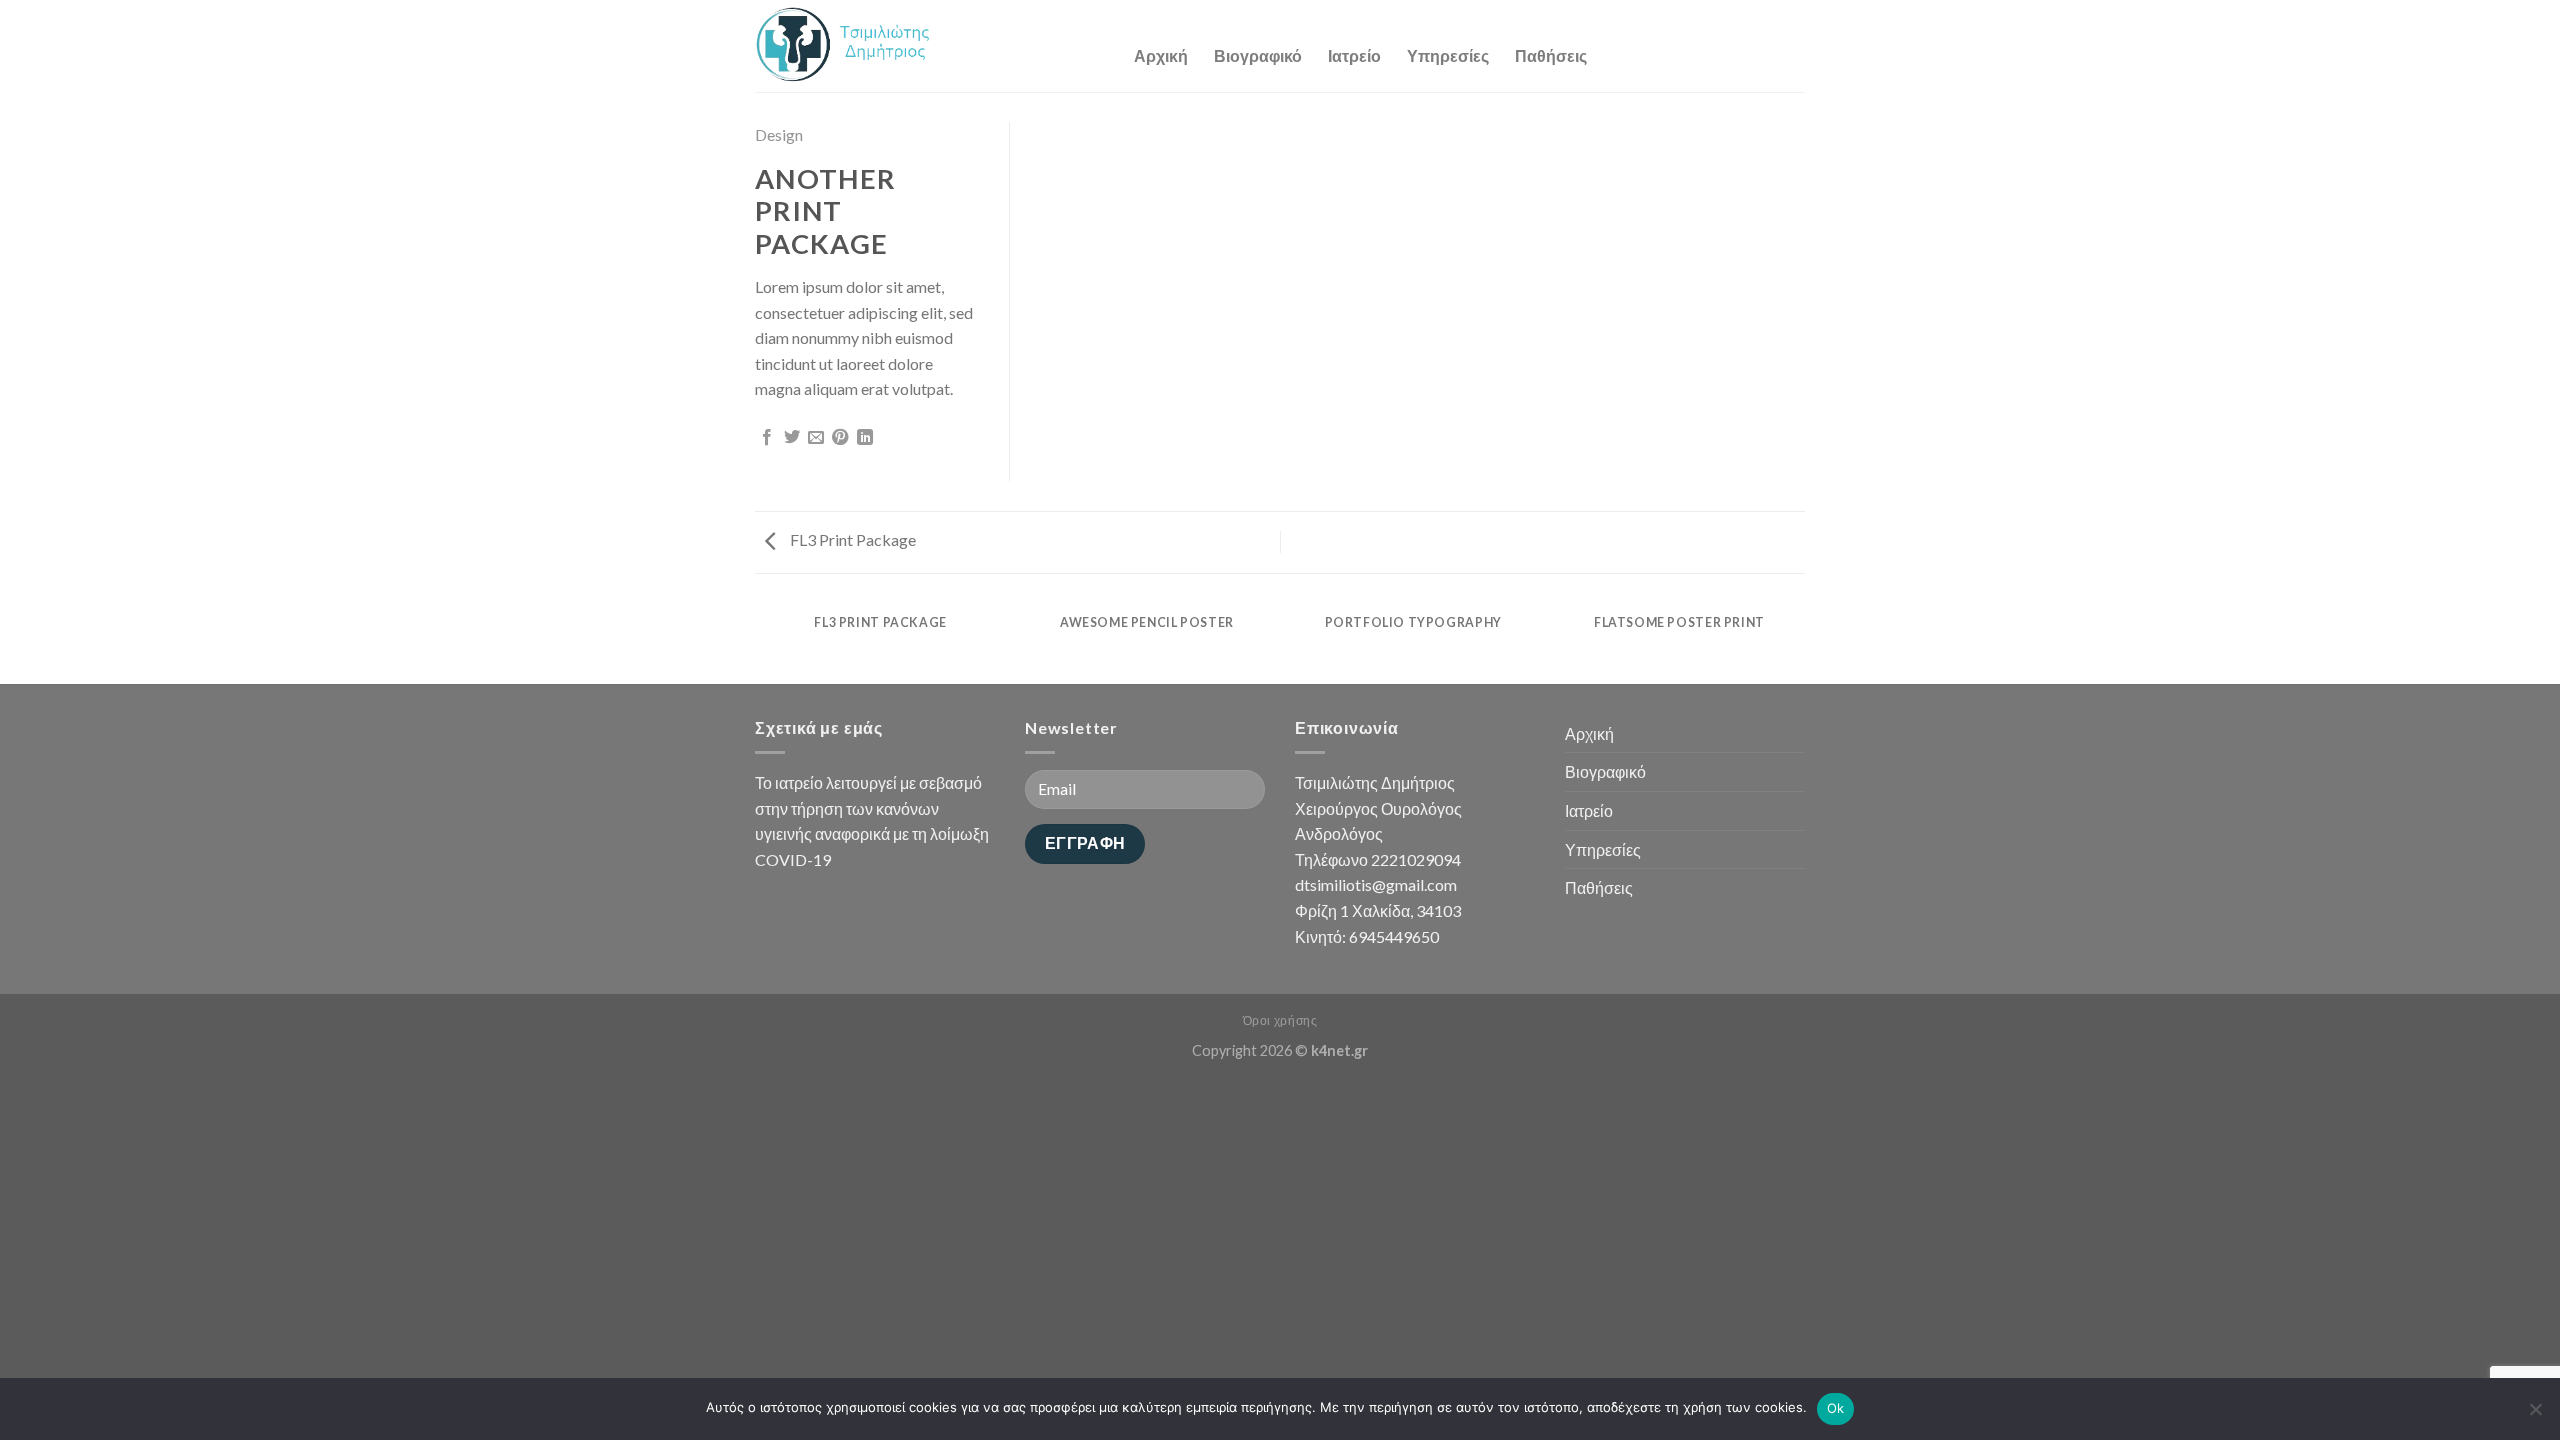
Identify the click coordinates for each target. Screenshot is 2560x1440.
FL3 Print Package (851, 539)
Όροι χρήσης (1280, 1020)
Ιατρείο (1354, 55)
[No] (2535, 1415)
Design (779, 134)
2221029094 (1416, 859)
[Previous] (759, 642)
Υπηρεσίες (1448, 55)
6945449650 (1394, 936)
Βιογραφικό (1258, 55)
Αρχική (1161, 55)
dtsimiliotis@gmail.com (1376, 884)
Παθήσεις (1551, 55)
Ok (1836, 1408)
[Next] (1802, 642)
